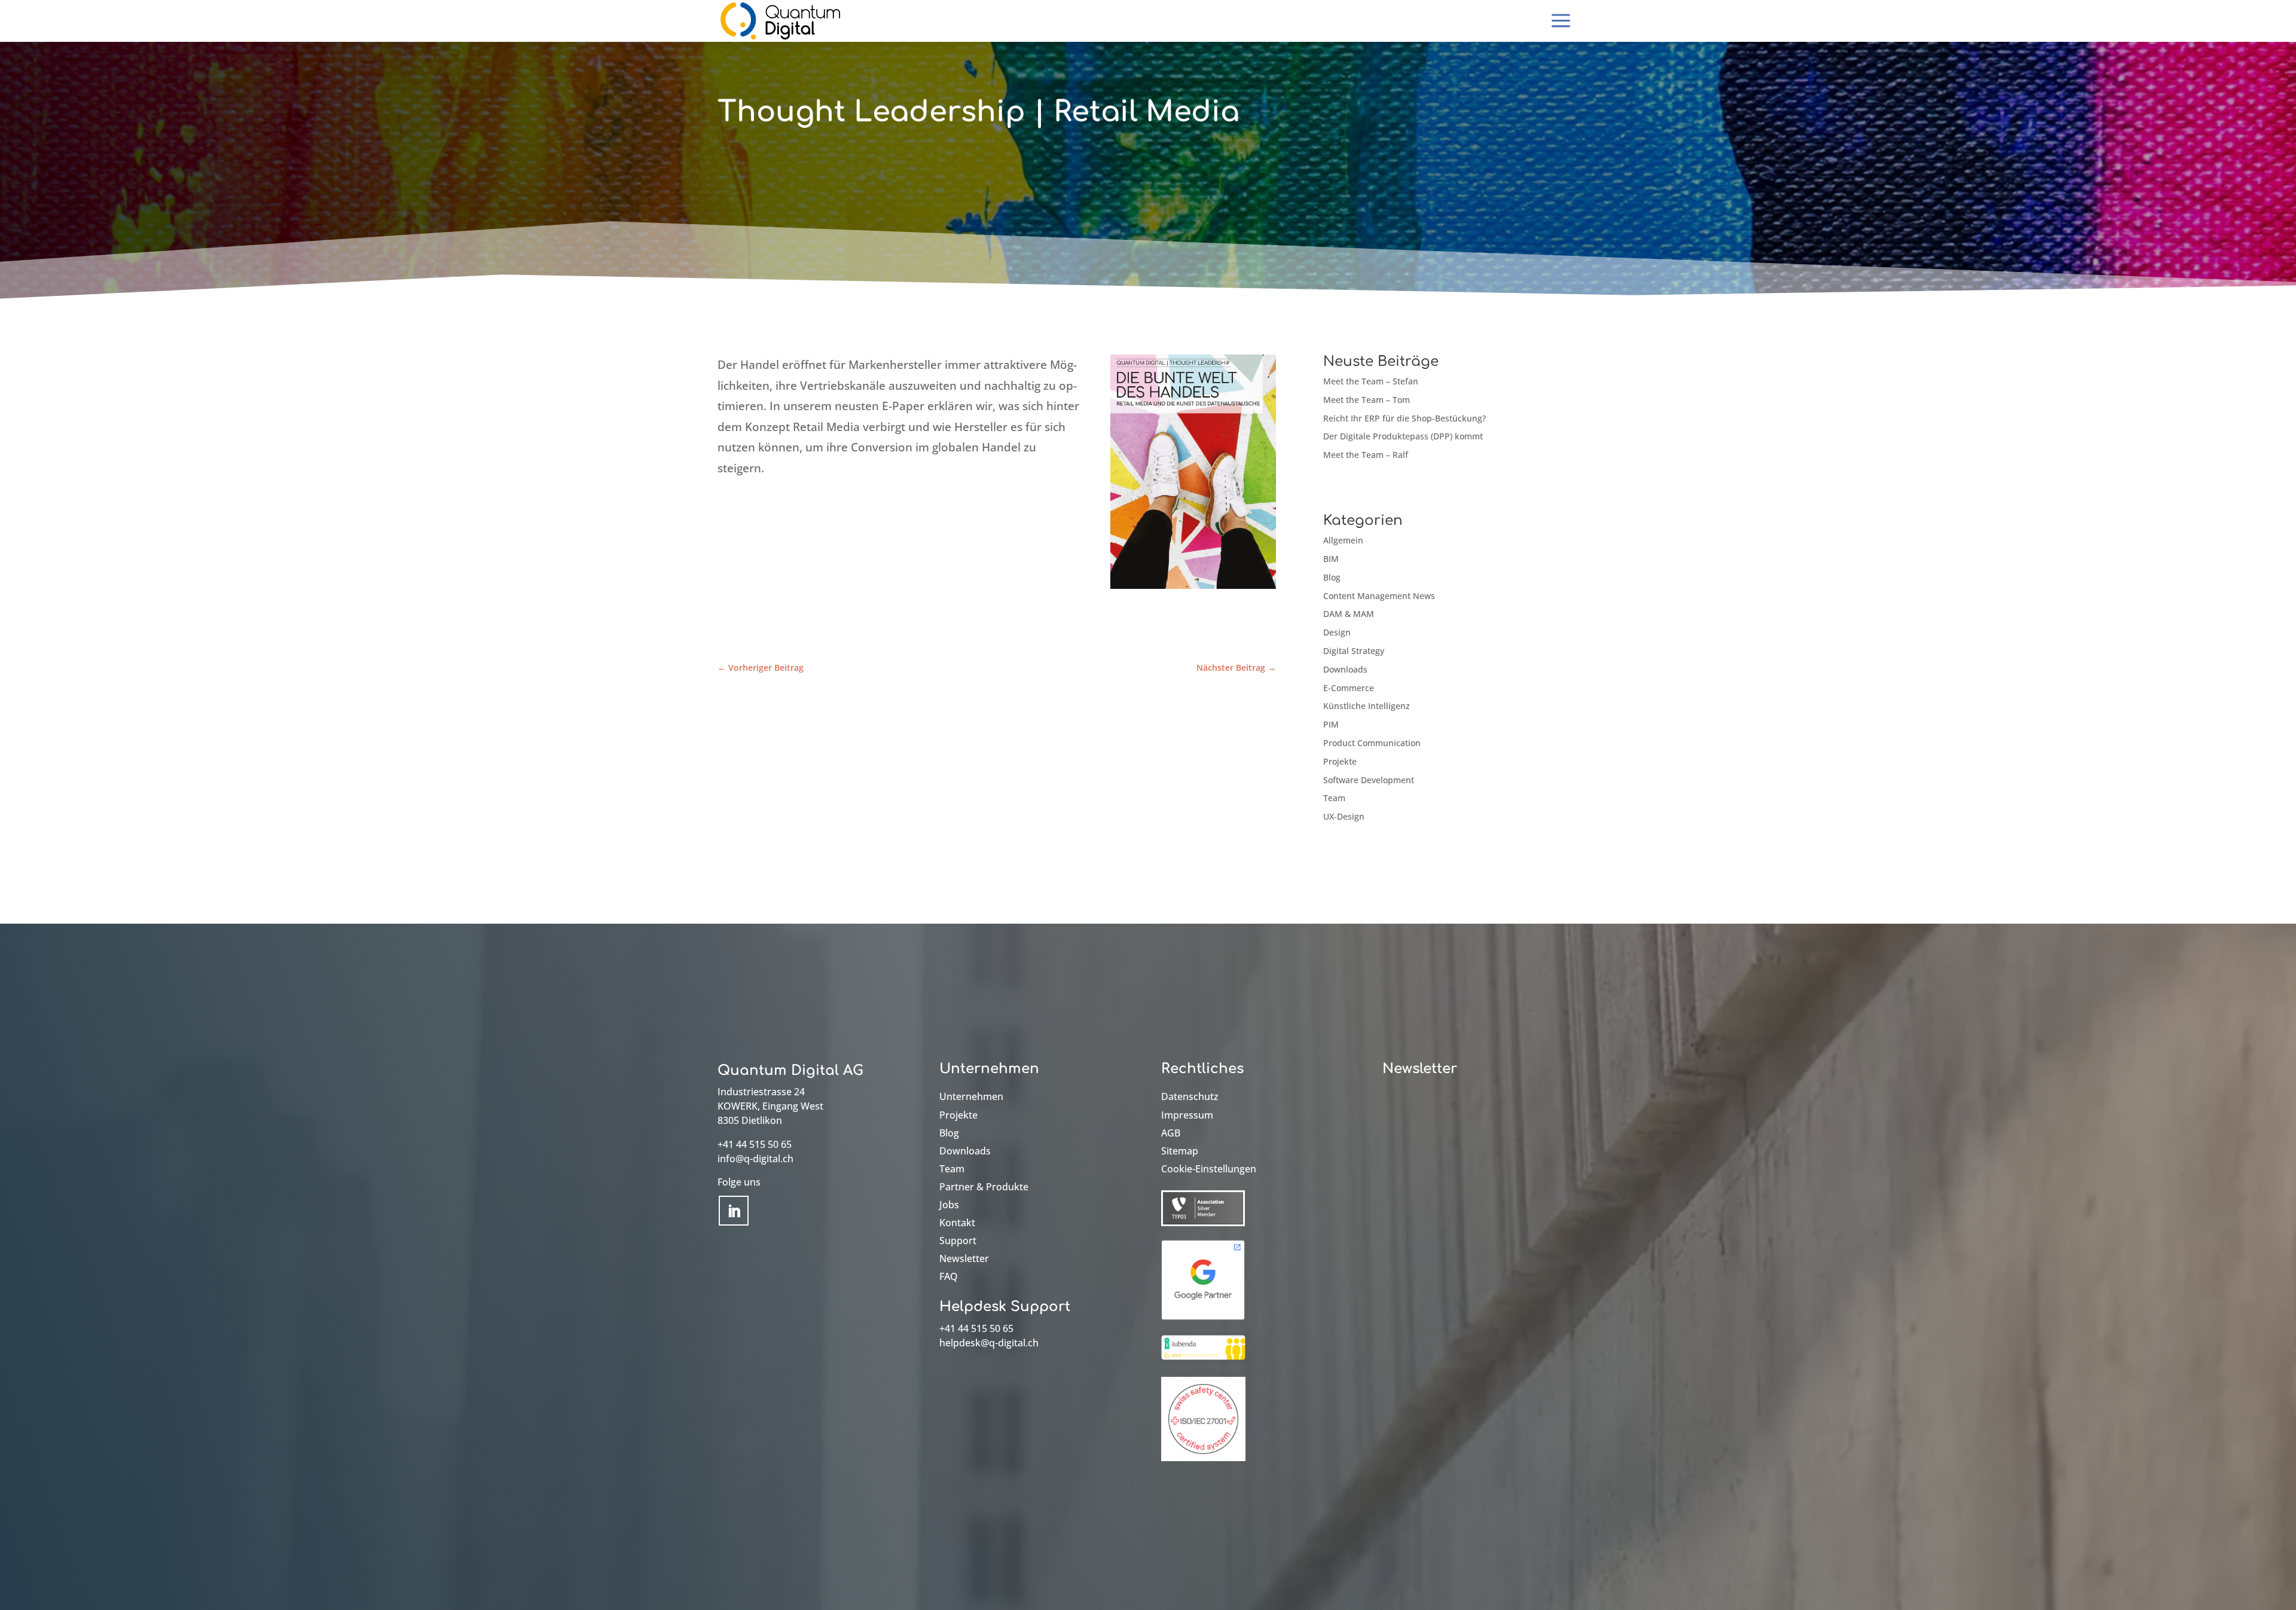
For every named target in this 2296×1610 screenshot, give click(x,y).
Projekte (1340, 761)
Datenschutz (1190, 1098)
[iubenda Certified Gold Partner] (1203, 1360)
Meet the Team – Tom (1367, 400)
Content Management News (1379, 596)
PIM (1331, 724)
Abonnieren (1439, 1107)
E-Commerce (1349, 688)
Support (958, 1242)
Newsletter (964, 1260)
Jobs (949, 1206)
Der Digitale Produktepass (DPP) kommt (1403, 436)
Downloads (1345, 669)
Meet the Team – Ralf (1366, 455)
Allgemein (1343, 540)
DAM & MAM (1349, 614)
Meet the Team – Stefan (1371, 381)
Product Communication (1372, 743)
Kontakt (957, 1224)
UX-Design (1344, 816)
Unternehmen (971, 1098)
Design (1337, 632)
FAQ (949, 1278)
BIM (1331, 559)
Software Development (1369, 780)
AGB (1171, 1134)
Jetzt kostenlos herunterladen (834, 545)
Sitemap (1180, 1152)
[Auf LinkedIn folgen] (734, 1211)
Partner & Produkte (984, 1188)
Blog (1332, 577)
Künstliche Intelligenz (1367, 706)
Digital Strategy (1354, 651)
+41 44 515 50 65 (755, 1144)
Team (1334, 798)
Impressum (1187, 1116)
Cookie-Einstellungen (1209, 1170)
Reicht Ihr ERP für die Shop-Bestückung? (1405, 418)
